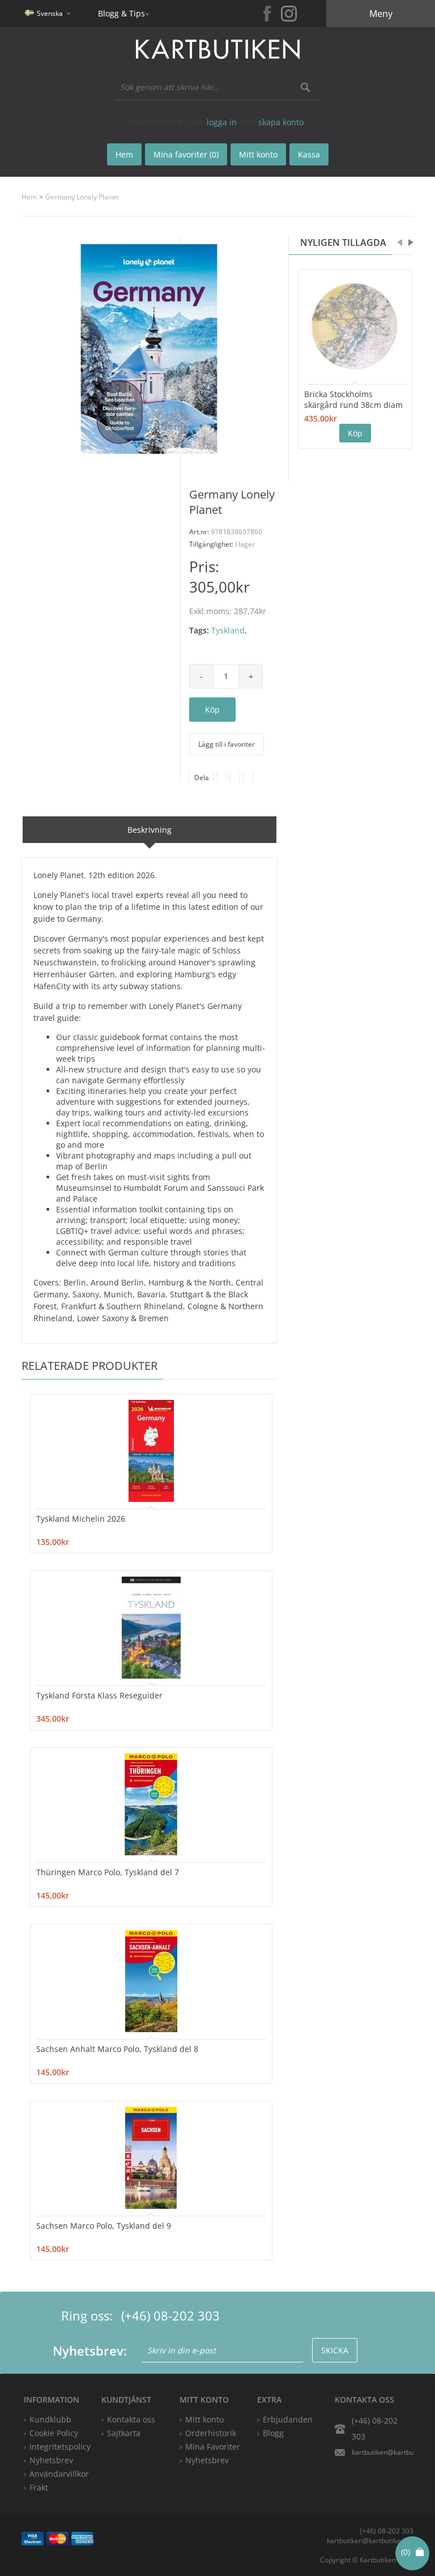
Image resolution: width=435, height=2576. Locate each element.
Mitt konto (204, 2419)
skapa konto (281, 122)
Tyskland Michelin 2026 (81, 1519)
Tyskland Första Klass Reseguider (99, 1695)
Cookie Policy (54, 2433)
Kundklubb (50, 2419)
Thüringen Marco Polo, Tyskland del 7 (108, 1872)
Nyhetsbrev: (90, 2351)
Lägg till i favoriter (227, 744)
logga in (222, 122)
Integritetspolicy (60, 2447)
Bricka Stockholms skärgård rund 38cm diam (353, 399)
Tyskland (228, 630)
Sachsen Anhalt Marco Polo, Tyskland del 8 (117, 2049)
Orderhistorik (211, 2433)
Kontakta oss (131, 2419)
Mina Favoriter (213, 2447)
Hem (29, 197)
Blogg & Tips (121, 13)
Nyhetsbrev (207, 2460)
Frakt (39, 2487)
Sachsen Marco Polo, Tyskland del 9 (104, 2226)
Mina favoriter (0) (186, 154)
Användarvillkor (59, 2474)
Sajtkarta (124, 2433)
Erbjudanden (288, 2419)
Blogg (273, 2433)
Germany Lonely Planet (82, 197)
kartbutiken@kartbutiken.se (382, 2452)
